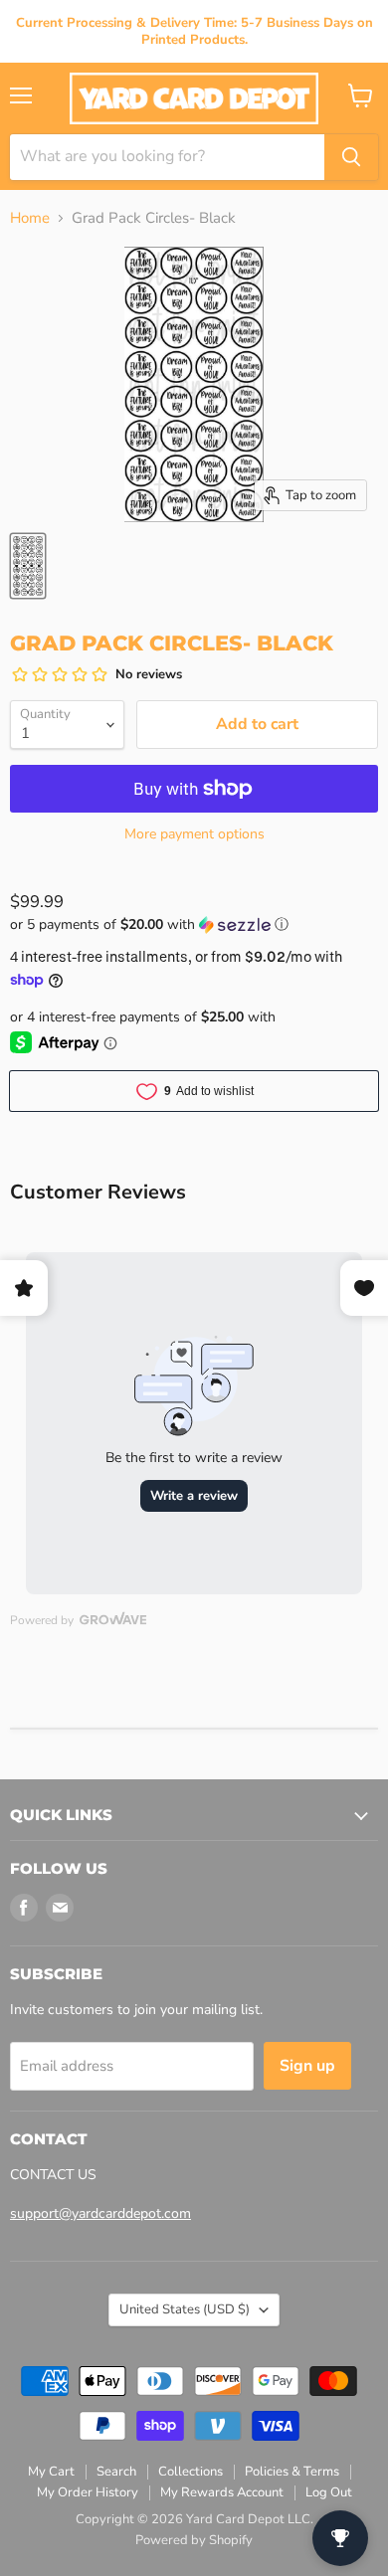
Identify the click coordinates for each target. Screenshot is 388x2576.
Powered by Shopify (194, 2540)
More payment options (194, 834)
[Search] (351, 157)
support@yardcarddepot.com (100, 2213)
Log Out (329, 2492)
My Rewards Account (222, 2492)
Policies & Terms (292, 2472)
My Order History (88, 2492)
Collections (191, 2472)
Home (30, 218)
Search (116, 2472)
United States (185, 2309)
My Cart (51, 2472)
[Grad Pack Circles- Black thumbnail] (28, 566)
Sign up (307, 2066)
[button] (194, 924)
